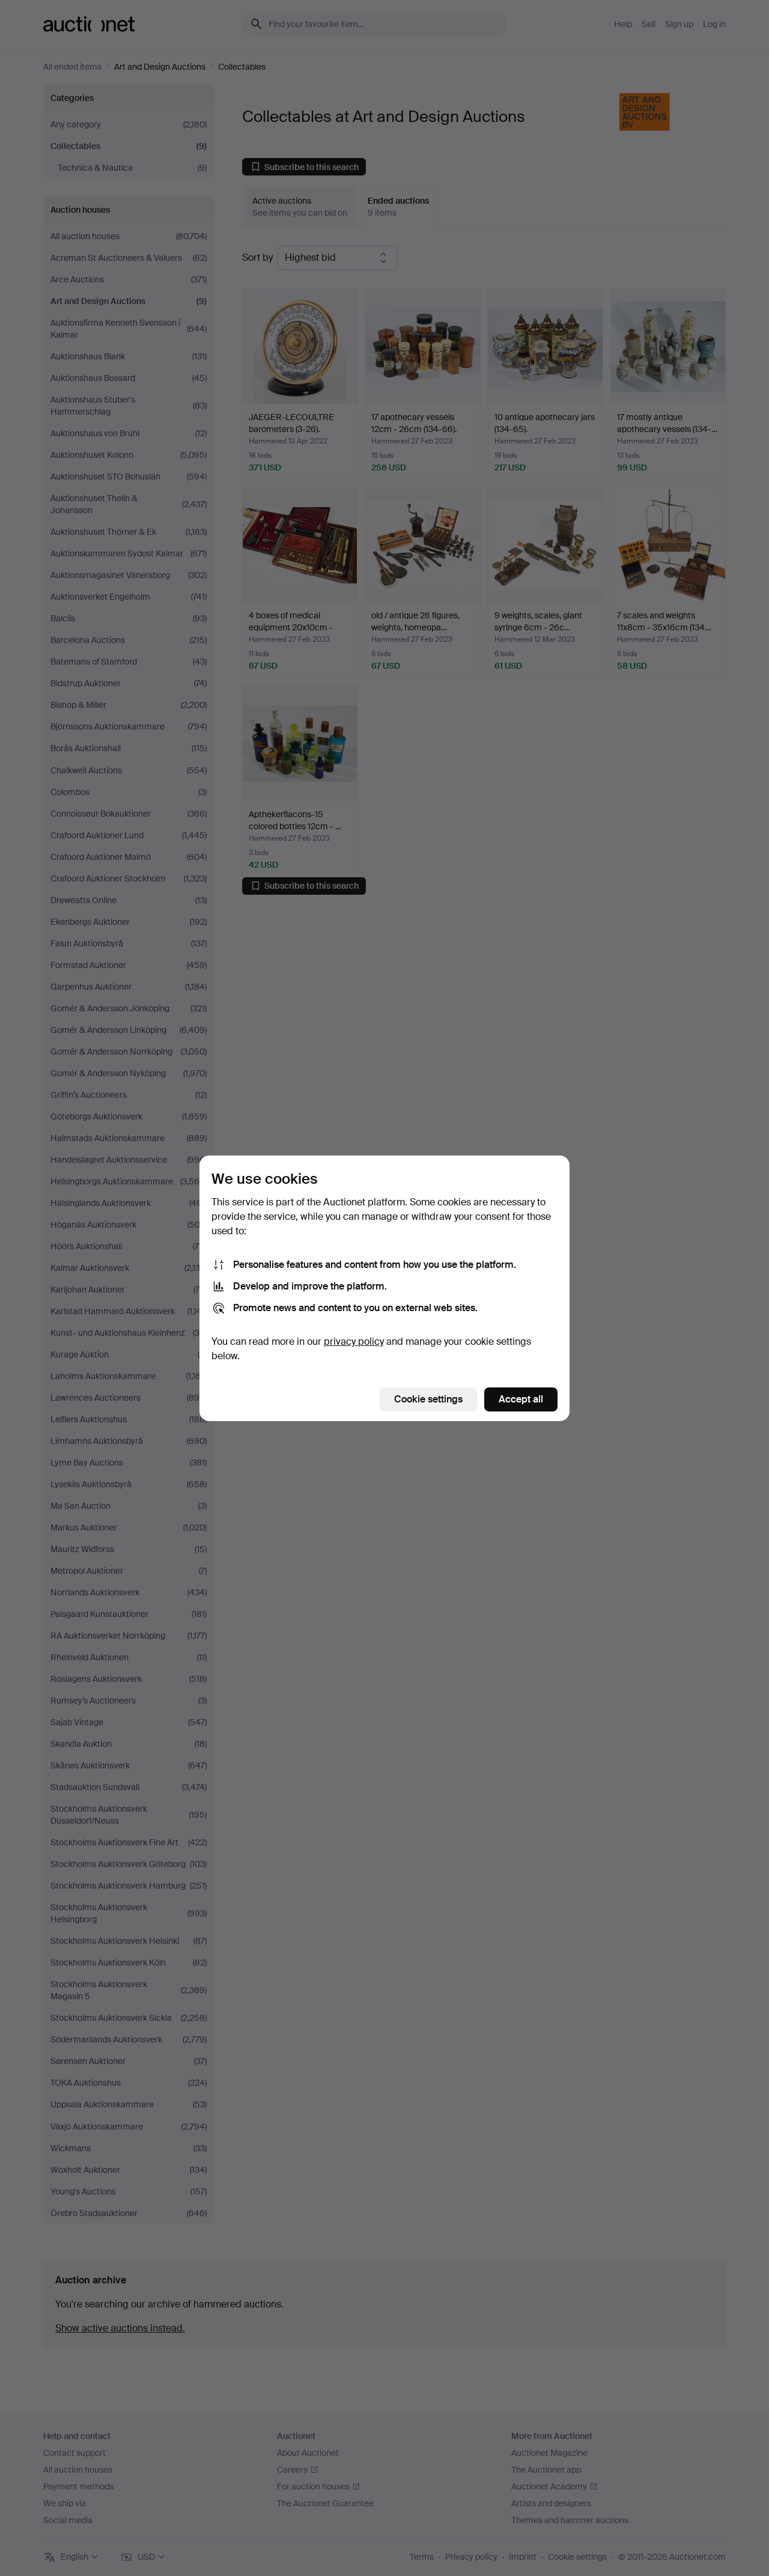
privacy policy (354, 1341)
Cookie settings (428, 1399)
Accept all (521, 1399)
